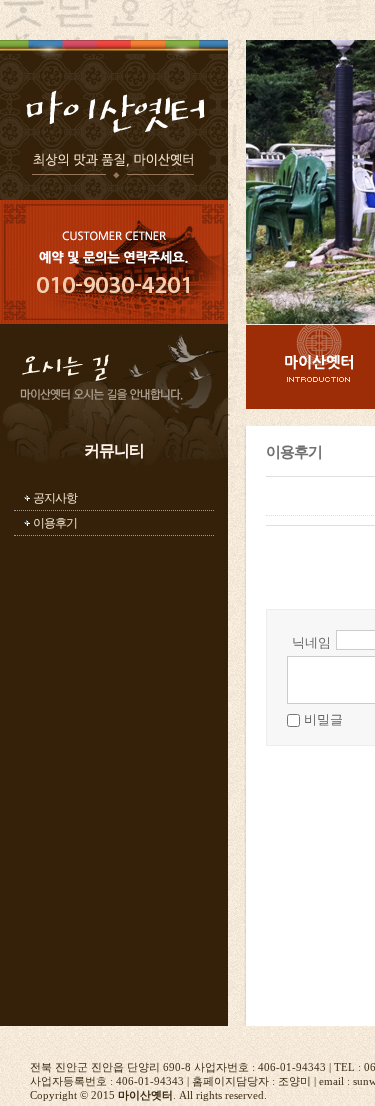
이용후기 (55, 523)
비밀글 (323, 719)
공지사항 (55, 498)
